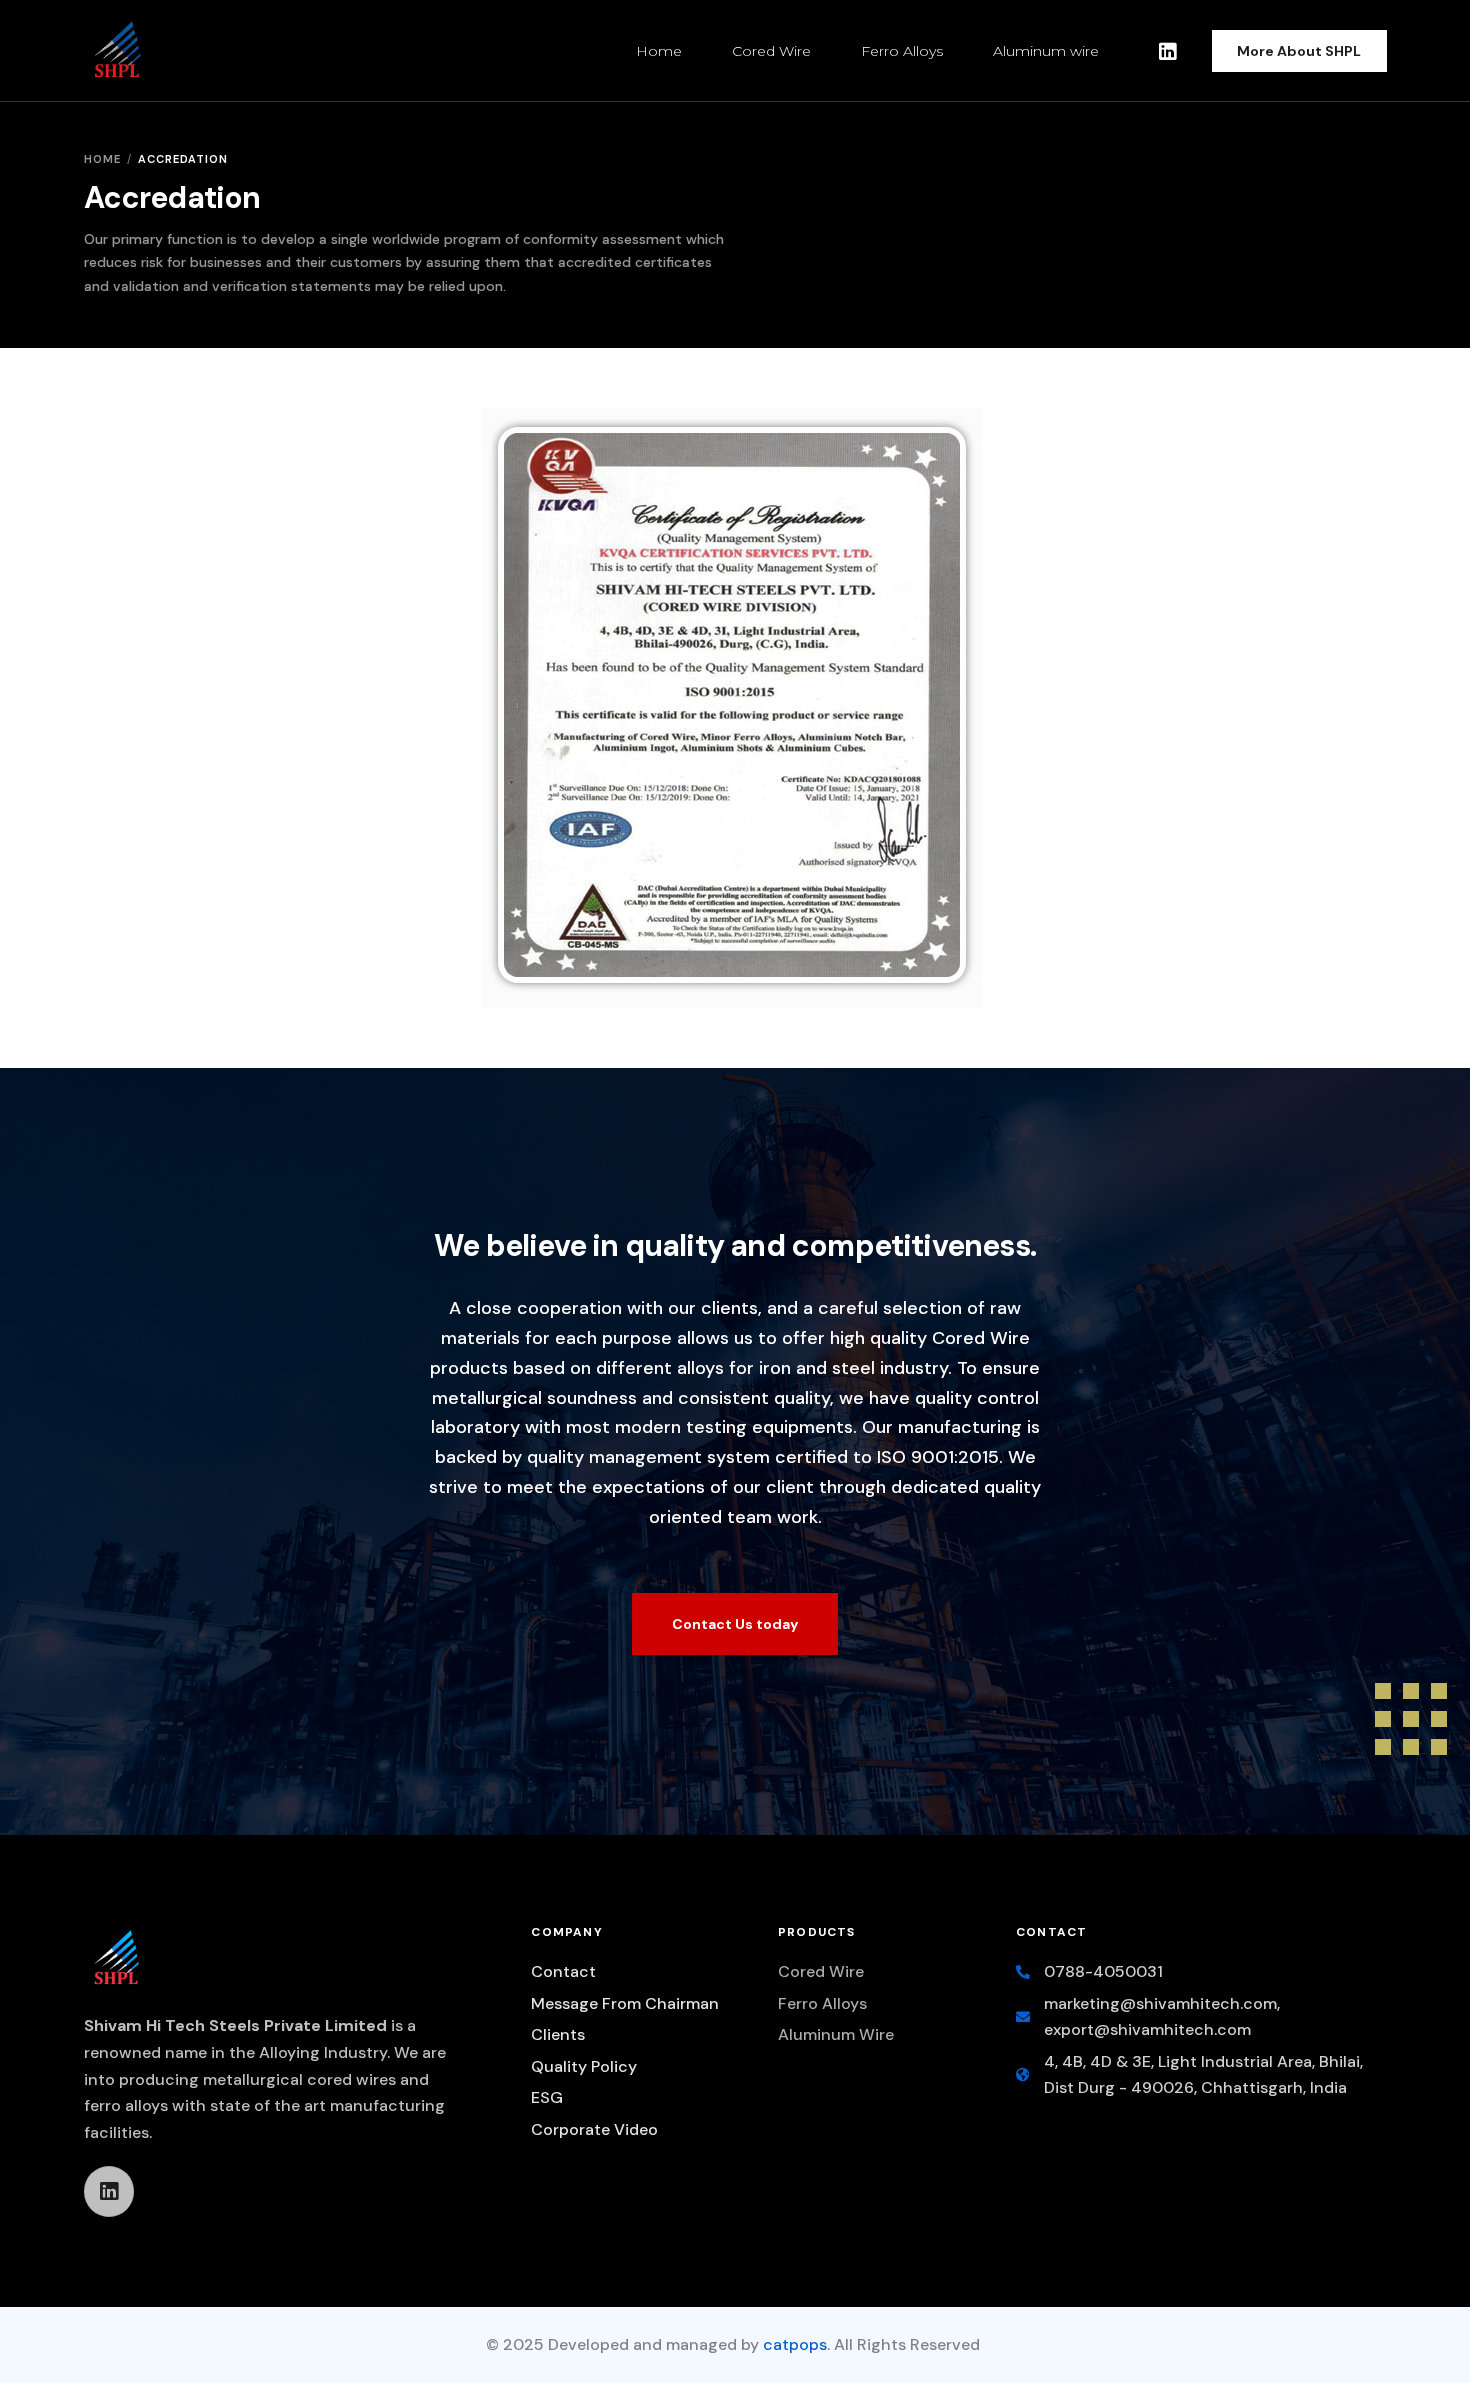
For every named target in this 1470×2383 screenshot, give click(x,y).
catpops (795, 2344)
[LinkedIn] (1168, 49)
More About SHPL (1299, 51)
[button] (735, 1624)
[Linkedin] (109, 2191)
